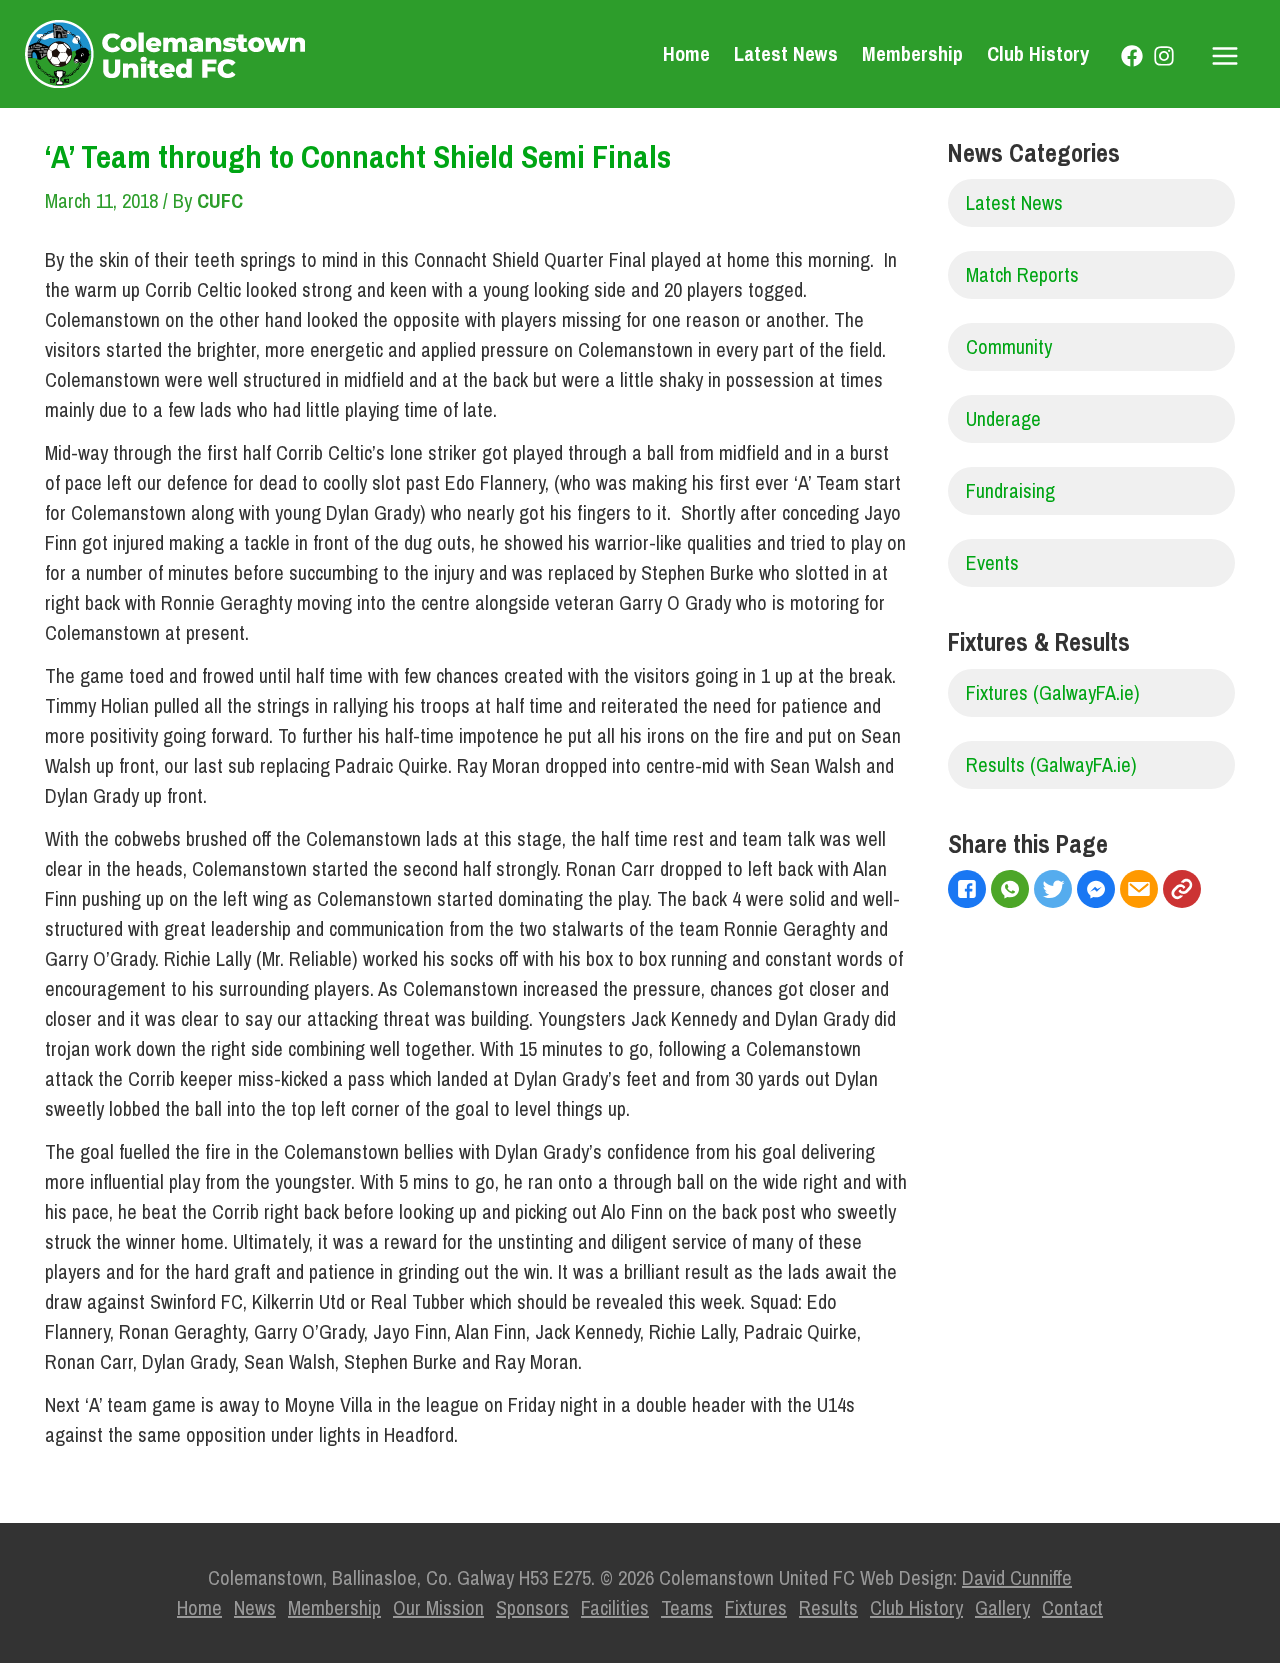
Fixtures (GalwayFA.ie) (1053, 692)
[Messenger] (1098, 891)
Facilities (615, 1607)
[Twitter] (1055, 891)
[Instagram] (1164, 56)
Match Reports (1022, 274)
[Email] (1141, 891)
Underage (1003, 418)
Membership (912, 53)
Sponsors (532, 1607)
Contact (1072, 1607)
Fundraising (1010, 490)
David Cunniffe (1017, 1577)
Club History (1038, 53)
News (255, 1607)
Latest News (786, 53)
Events (992, 562)
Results (828, 1607)
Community (1009, 346)
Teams (687, 1607)
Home (686, 53)
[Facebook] (1132, 56)
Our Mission (438, 1607)
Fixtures (756, 1607)
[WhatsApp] (1012, 891)
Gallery (1002, 1607)
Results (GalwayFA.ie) (1051, 764)
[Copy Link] (1184, 891)
